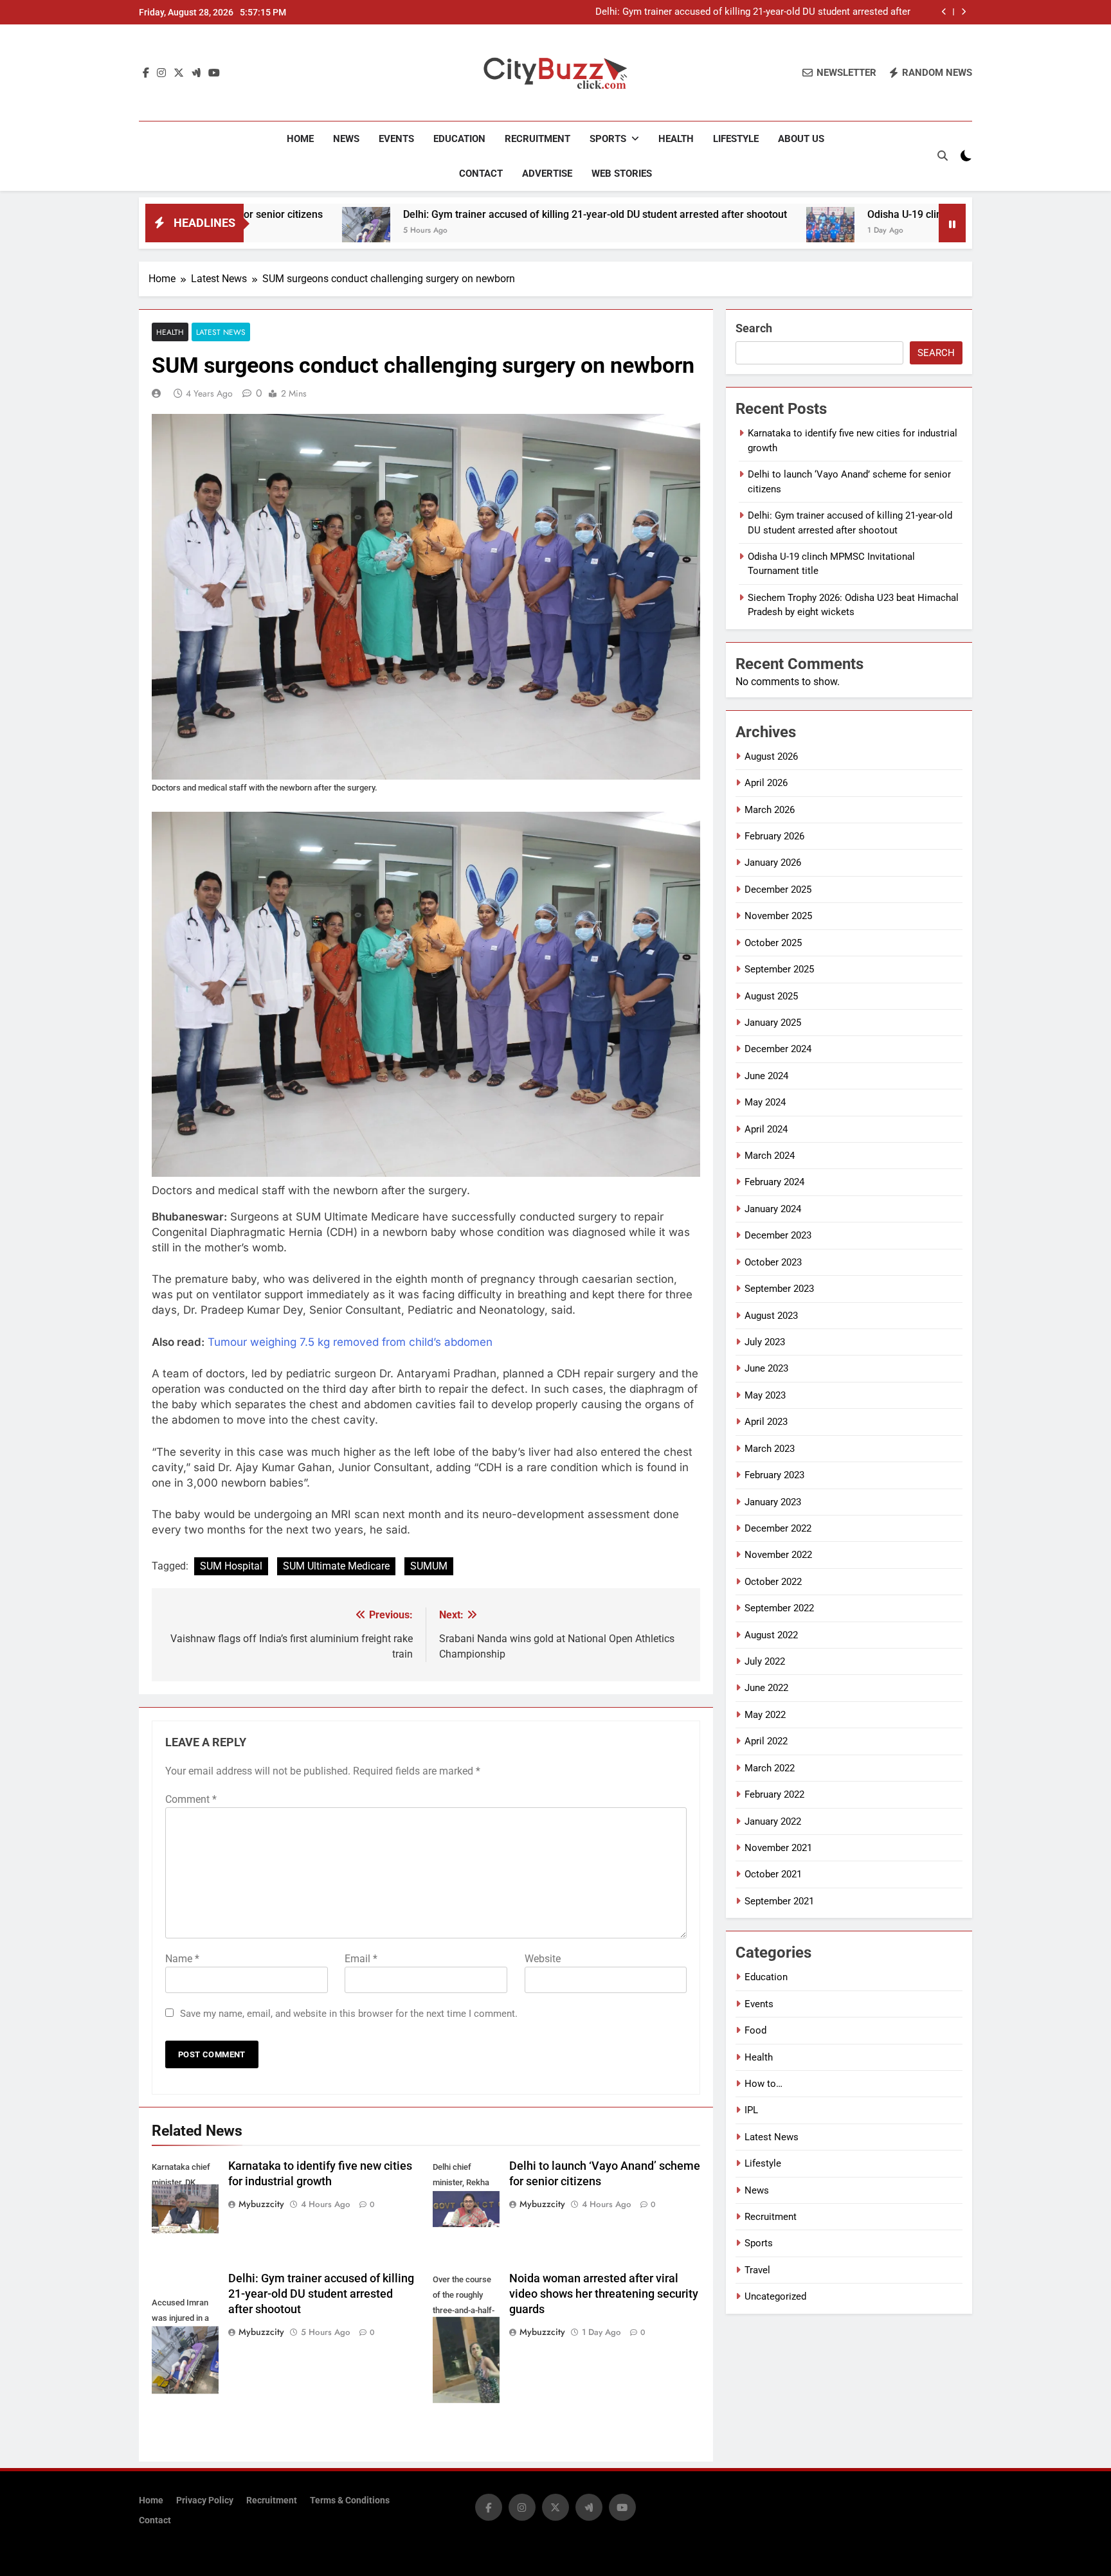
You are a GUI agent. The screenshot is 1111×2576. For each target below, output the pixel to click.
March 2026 (770, 810)
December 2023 (778, 1235)
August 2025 (771, 996)
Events (396, 139)
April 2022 (766, 1741)
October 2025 (773, 943)
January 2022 (773, 1821)
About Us (801, 139)
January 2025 (773, 1023)
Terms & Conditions (350, 2500)
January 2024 (773, 1209)
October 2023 (773, 1262)
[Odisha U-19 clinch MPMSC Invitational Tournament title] (703, 231)
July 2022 (765, 1661)
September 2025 (779, 969)
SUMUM (429, 1566)
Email (361, 1959)
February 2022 (774, 1794)
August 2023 (771, 1316)
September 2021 (779, 1901)
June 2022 (766, 1688)
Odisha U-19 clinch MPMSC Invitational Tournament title (869, 214)
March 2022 (770, 1768)
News (346, 139)
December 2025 (778, 890)
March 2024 (770, 1156)
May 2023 (765, 1395)
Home (300, 139)
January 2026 (773, 863)
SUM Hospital (231, 1566)
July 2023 (765, 1342)
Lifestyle (736, 139)
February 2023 (774, 1475)
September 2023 (779, 1289)
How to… (763, 2084)
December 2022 (778, 1528)
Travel (757, 2270)
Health (676, 139)
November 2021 (778, 1848)
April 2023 (766, 1422)
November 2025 (778, 916)
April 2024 (766, 1129)
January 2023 (773, 1502)
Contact (481, 174)
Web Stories (622, 174)
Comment (191, 1799)
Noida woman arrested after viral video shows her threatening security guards (604, 2294)
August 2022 (771, 1635)
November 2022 (778, 1555)
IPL (751, 2110)
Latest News (221, 332)
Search (754, 328)
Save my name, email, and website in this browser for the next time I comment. (349, 2014)
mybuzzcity (261, 2204)
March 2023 (770, 1449)
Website (543, 1959)
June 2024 (766, 1076)
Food (755, 2030)
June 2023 (766, 1368)
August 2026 (771, 756)
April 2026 (766, 783)
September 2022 (779, 1608)
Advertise (547, 174)
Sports (608, 139)
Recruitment (537, 139)
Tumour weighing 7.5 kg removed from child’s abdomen (350, 1342)
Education (459, 139)
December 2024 (778, 1049)
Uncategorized (775, 2296)
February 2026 (774, 836)
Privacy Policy (205, 2500)
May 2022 (765, 1715)
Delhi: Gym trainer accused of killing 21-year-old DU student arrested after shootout (753, 12)
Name (182, 1959)
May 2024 (765, 1102)
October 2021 (773, 1874)
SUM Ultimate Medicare (336, 1566)
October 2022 (773, 1582)
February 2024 (774, 1182)
